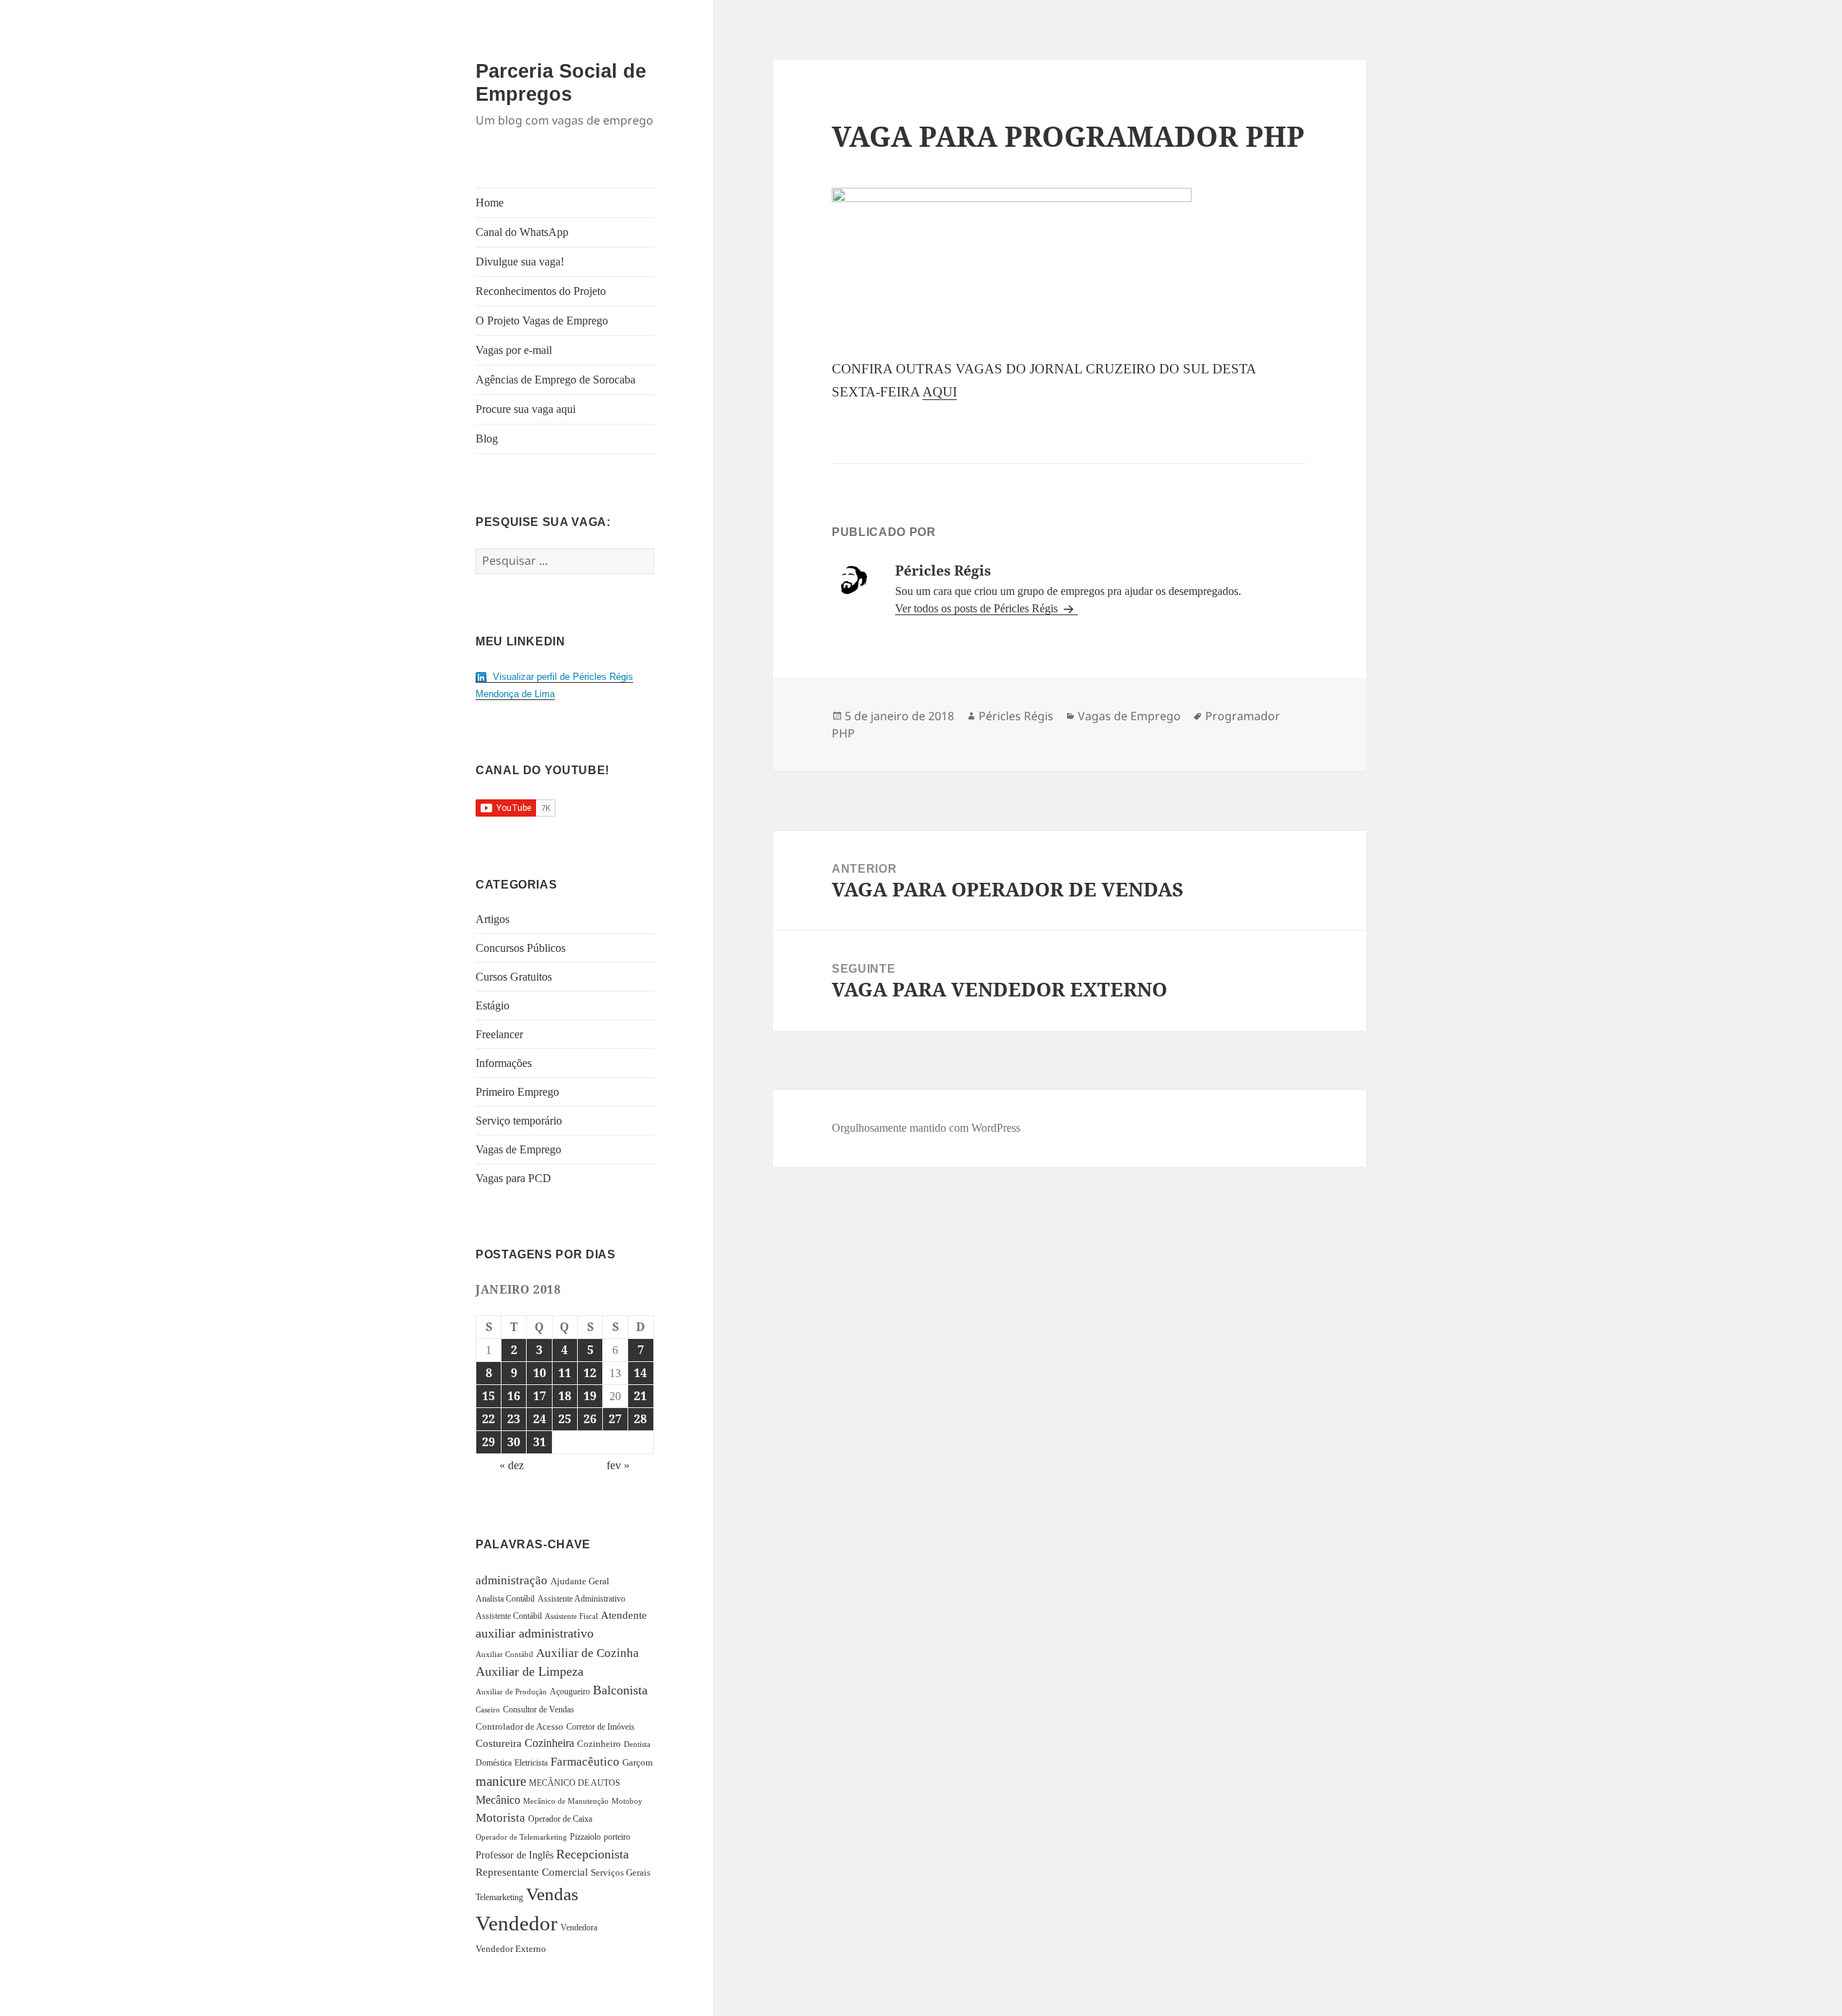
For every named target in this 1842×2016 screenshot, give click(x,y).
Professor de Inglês (514, 1855)
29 (489, 1442)
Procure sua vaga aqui (526, 409)
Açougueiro (570, 1692)
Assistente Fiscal (571, 1616)
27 (615, 1419)
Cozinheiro (599, 1744)
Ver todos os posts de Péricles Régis (978, 608)
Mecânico (498, 1800)
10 (540, 1373)
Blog (487, 439)
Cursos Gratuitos (514, 977)
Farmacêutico (585, 1762)
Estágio (493, 1005)
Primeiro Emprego (517, 1092)
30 (514, 1442)
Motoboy (627, 1801)
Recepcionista (593, 1854)
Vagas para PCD (513, 1178)
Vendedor (517, 1923)
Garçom (638, 1762)
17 (540, 1396)
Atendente (624, 1615)
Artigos (493, 919)
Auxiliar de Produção (511, 1692)
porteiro (617, 1837)
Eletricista (531, 1763)
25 (565, 1419)
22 (489, 1419)
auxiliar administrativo (535, 1633)
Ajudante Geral (580, 1581)
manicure (501, 1781)
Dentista (637, 1744)
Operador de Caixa (560, 1819)
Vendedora (579, 1928)
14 (640, 1373)
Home (490, 203)
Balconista (620, 1690)
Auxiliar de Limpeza (530, 1671)
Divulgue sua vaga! (520, 262)
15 (489, 1396)
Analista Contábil (505, 1599)
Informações (504, 1063)
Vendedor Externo (511, 1949)
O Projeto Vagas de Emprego (542, 321)
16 (514, 1396)
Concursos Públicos (521, 948)
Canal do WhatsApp (522, 232)
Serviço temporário (519, 1121)
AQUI (940, 392)
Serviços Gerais (621, 1873)
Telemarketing (499, 1897)
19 (590, 1396)
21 (640, 1396)
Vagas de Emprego (518, 1149)
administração (512, 1580)
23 (514, 1419)
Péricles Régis (1016, 716)
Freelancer (499, 1034)
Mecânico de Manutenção (566, 1801)
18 (565, 1396)
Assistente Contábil (509, 1616)
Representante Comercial (532, 1872)
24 (540, 1419)
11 (565, 1373)
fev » (618, 1465)
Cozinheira (549, 1743)
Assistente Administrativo (581, 1599)
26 (590, 1419)
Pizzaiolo (585, 1837)
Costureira (499, 1743)
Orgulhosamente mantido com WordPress (926, 1128)
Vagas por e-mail (514, 350)
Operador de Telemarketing (521, 1837)
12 (590, 1373)
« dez (512, 1465)
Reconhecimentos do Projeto (541, 291)
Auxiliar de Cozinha (587, 1653)
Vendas (552, 1894)
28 (640, 1419)
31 (540, 1442)
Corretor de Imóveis (600, 1727)
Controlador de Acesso (520, 1726)
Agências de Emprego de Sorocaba (555, 380)
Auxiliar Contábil (504, 1654)
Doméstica (494, 1763)
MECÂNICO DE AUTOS (575, 1783)
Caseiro (488, 1709)
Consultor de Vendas (539, 1709)
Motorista (500, 1818)
